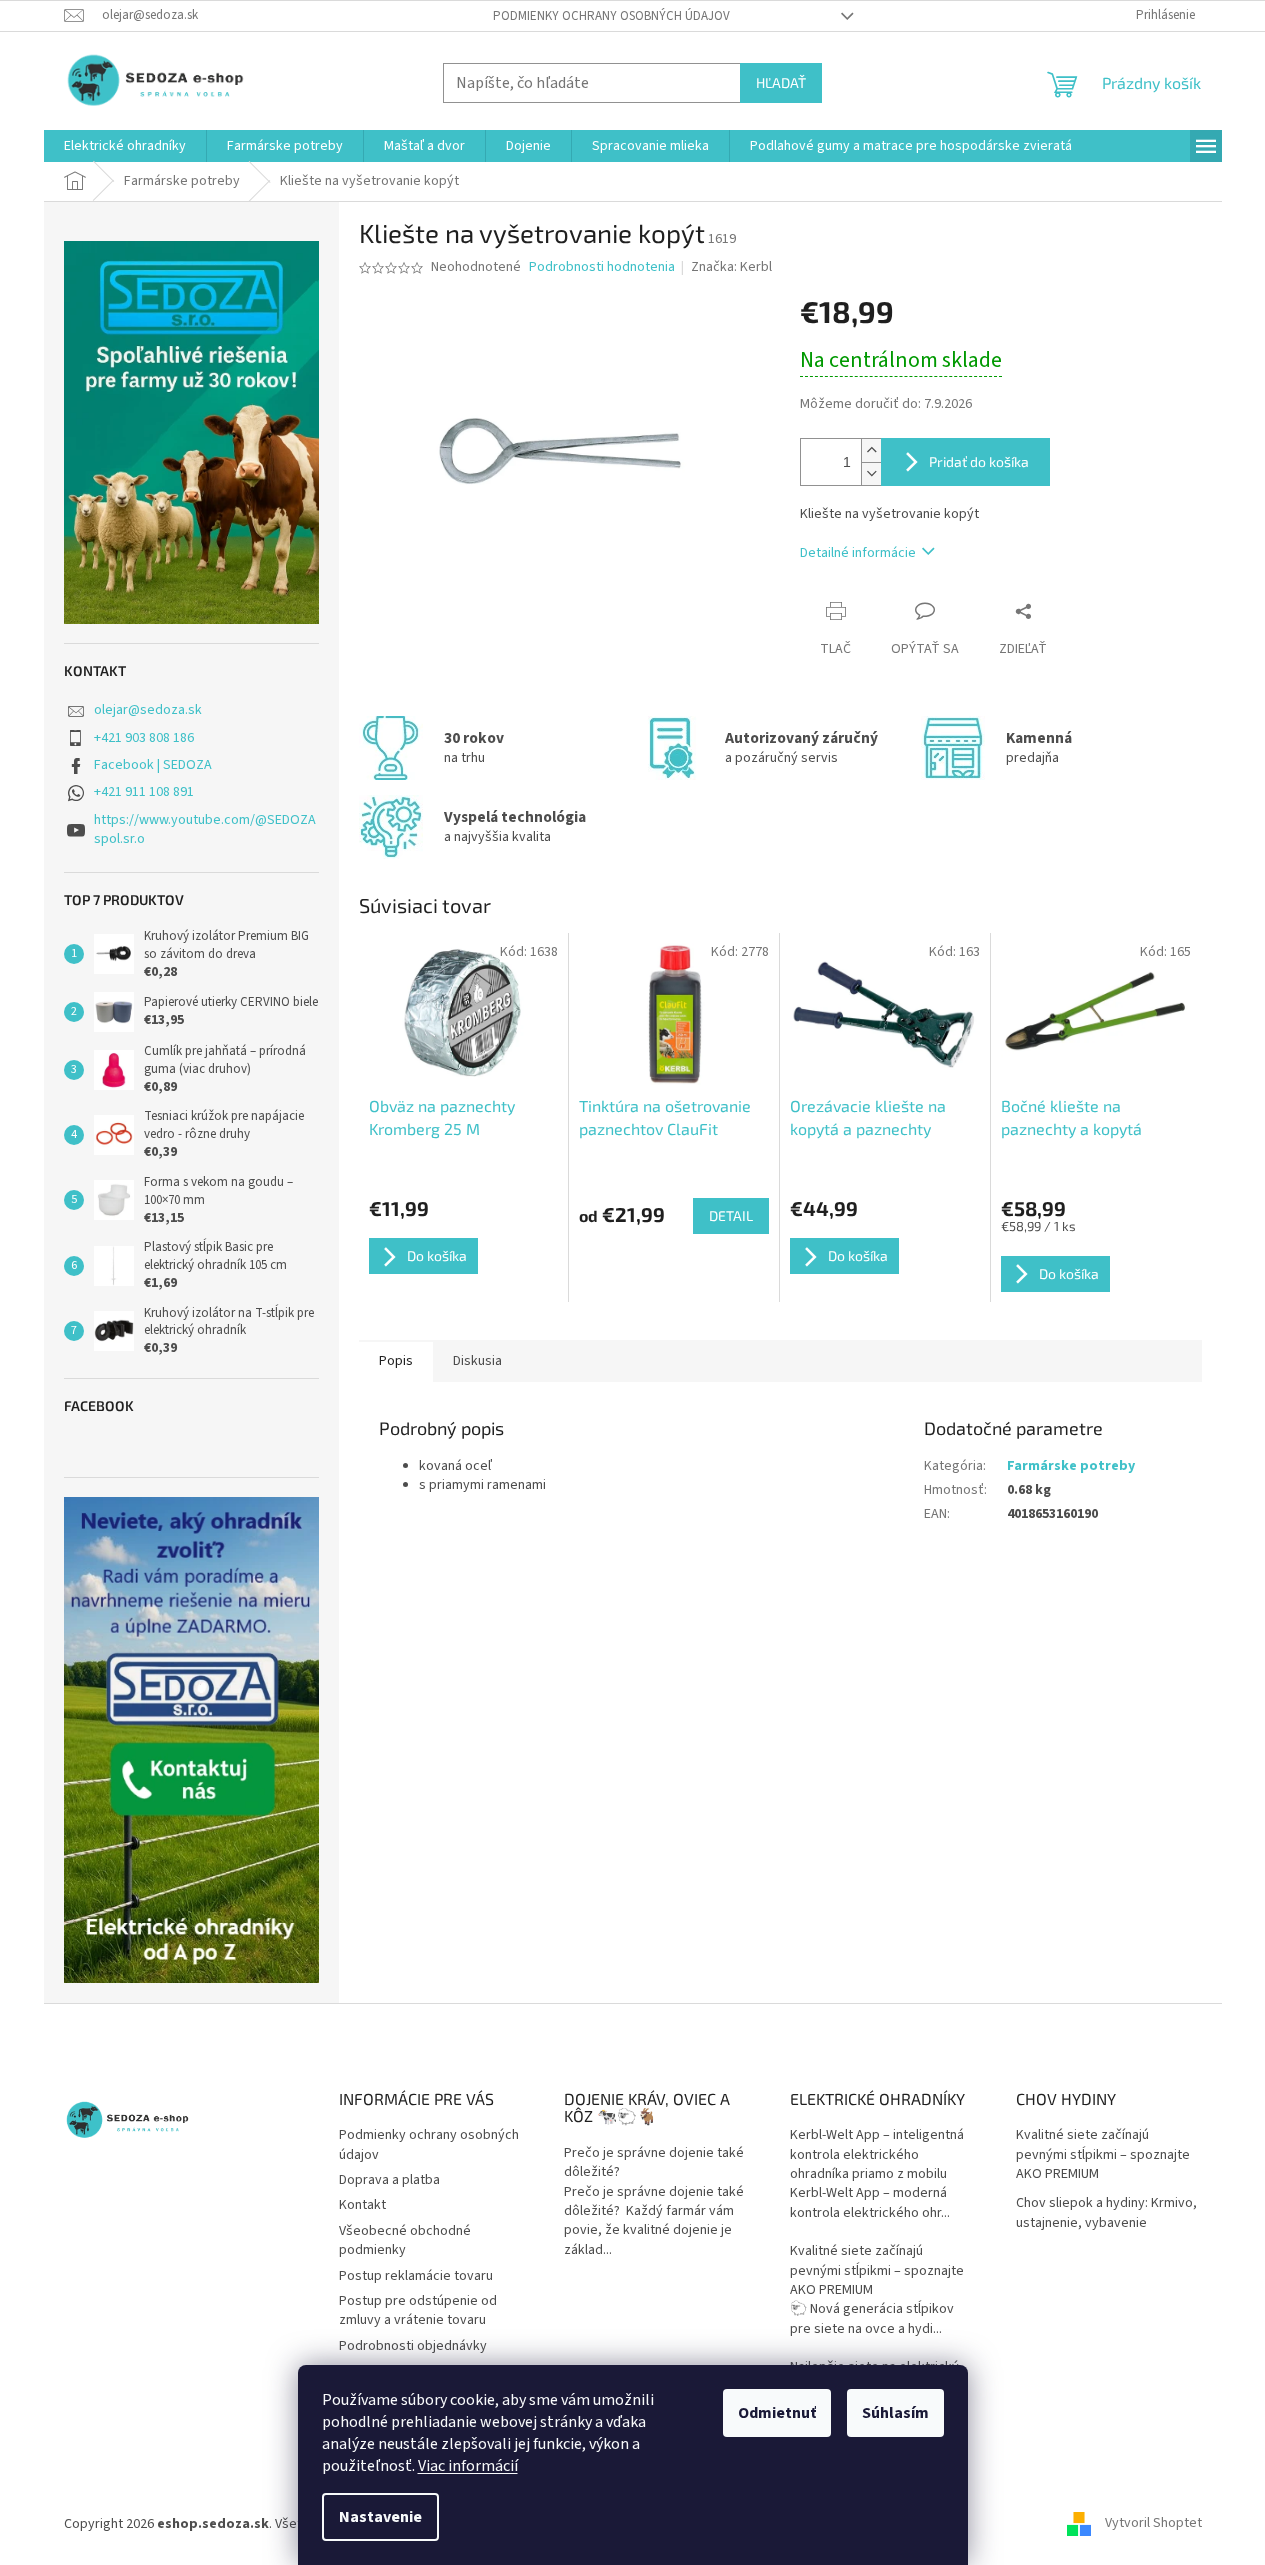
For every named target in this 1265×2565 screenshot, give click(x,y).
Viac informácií (468, 2466)
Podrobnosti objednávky (413, 2346)
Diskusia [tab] (477, 1361)
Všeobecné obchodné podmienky (405, 2240)
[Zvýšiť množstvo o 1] (871, 450)
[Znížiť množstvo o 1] (871, 473)
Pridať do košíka (979, 461)
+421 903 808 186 (144, 738)
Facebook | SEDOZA (153, 765)
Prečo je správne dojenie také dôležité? (654, 2163)
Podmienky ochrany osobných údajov (611, 16)
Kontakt (362, 2205)
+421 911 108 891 (144, 792)
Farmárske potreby (1071, 1466)
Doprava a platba (389, 2180)
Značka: (731, 267)
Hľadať (781, 82)
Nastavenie (380, 2517)
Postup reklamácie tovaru (416, 2276)
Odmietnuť (777, 2413)
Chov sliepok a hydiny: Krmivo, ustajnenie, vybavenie (1106, 2213)
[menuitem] (125, 146)
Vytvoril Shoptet (1153, 2524)
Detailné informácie (858, 553)
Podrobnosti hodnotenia (602, 267)
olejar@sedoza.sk (148, 710)
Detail (731, 1215)
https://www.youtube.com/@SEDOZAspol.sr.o (205, 829)
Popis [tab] (396, 1361)
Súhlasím (895, 2413)
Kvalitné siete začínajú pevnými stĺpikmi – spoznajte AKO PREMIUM (877, 2271)
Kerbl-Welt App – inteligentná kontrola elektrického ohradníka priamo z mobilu (877, 2155)
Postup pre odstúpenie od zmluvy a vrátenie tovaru (418, 2310)
